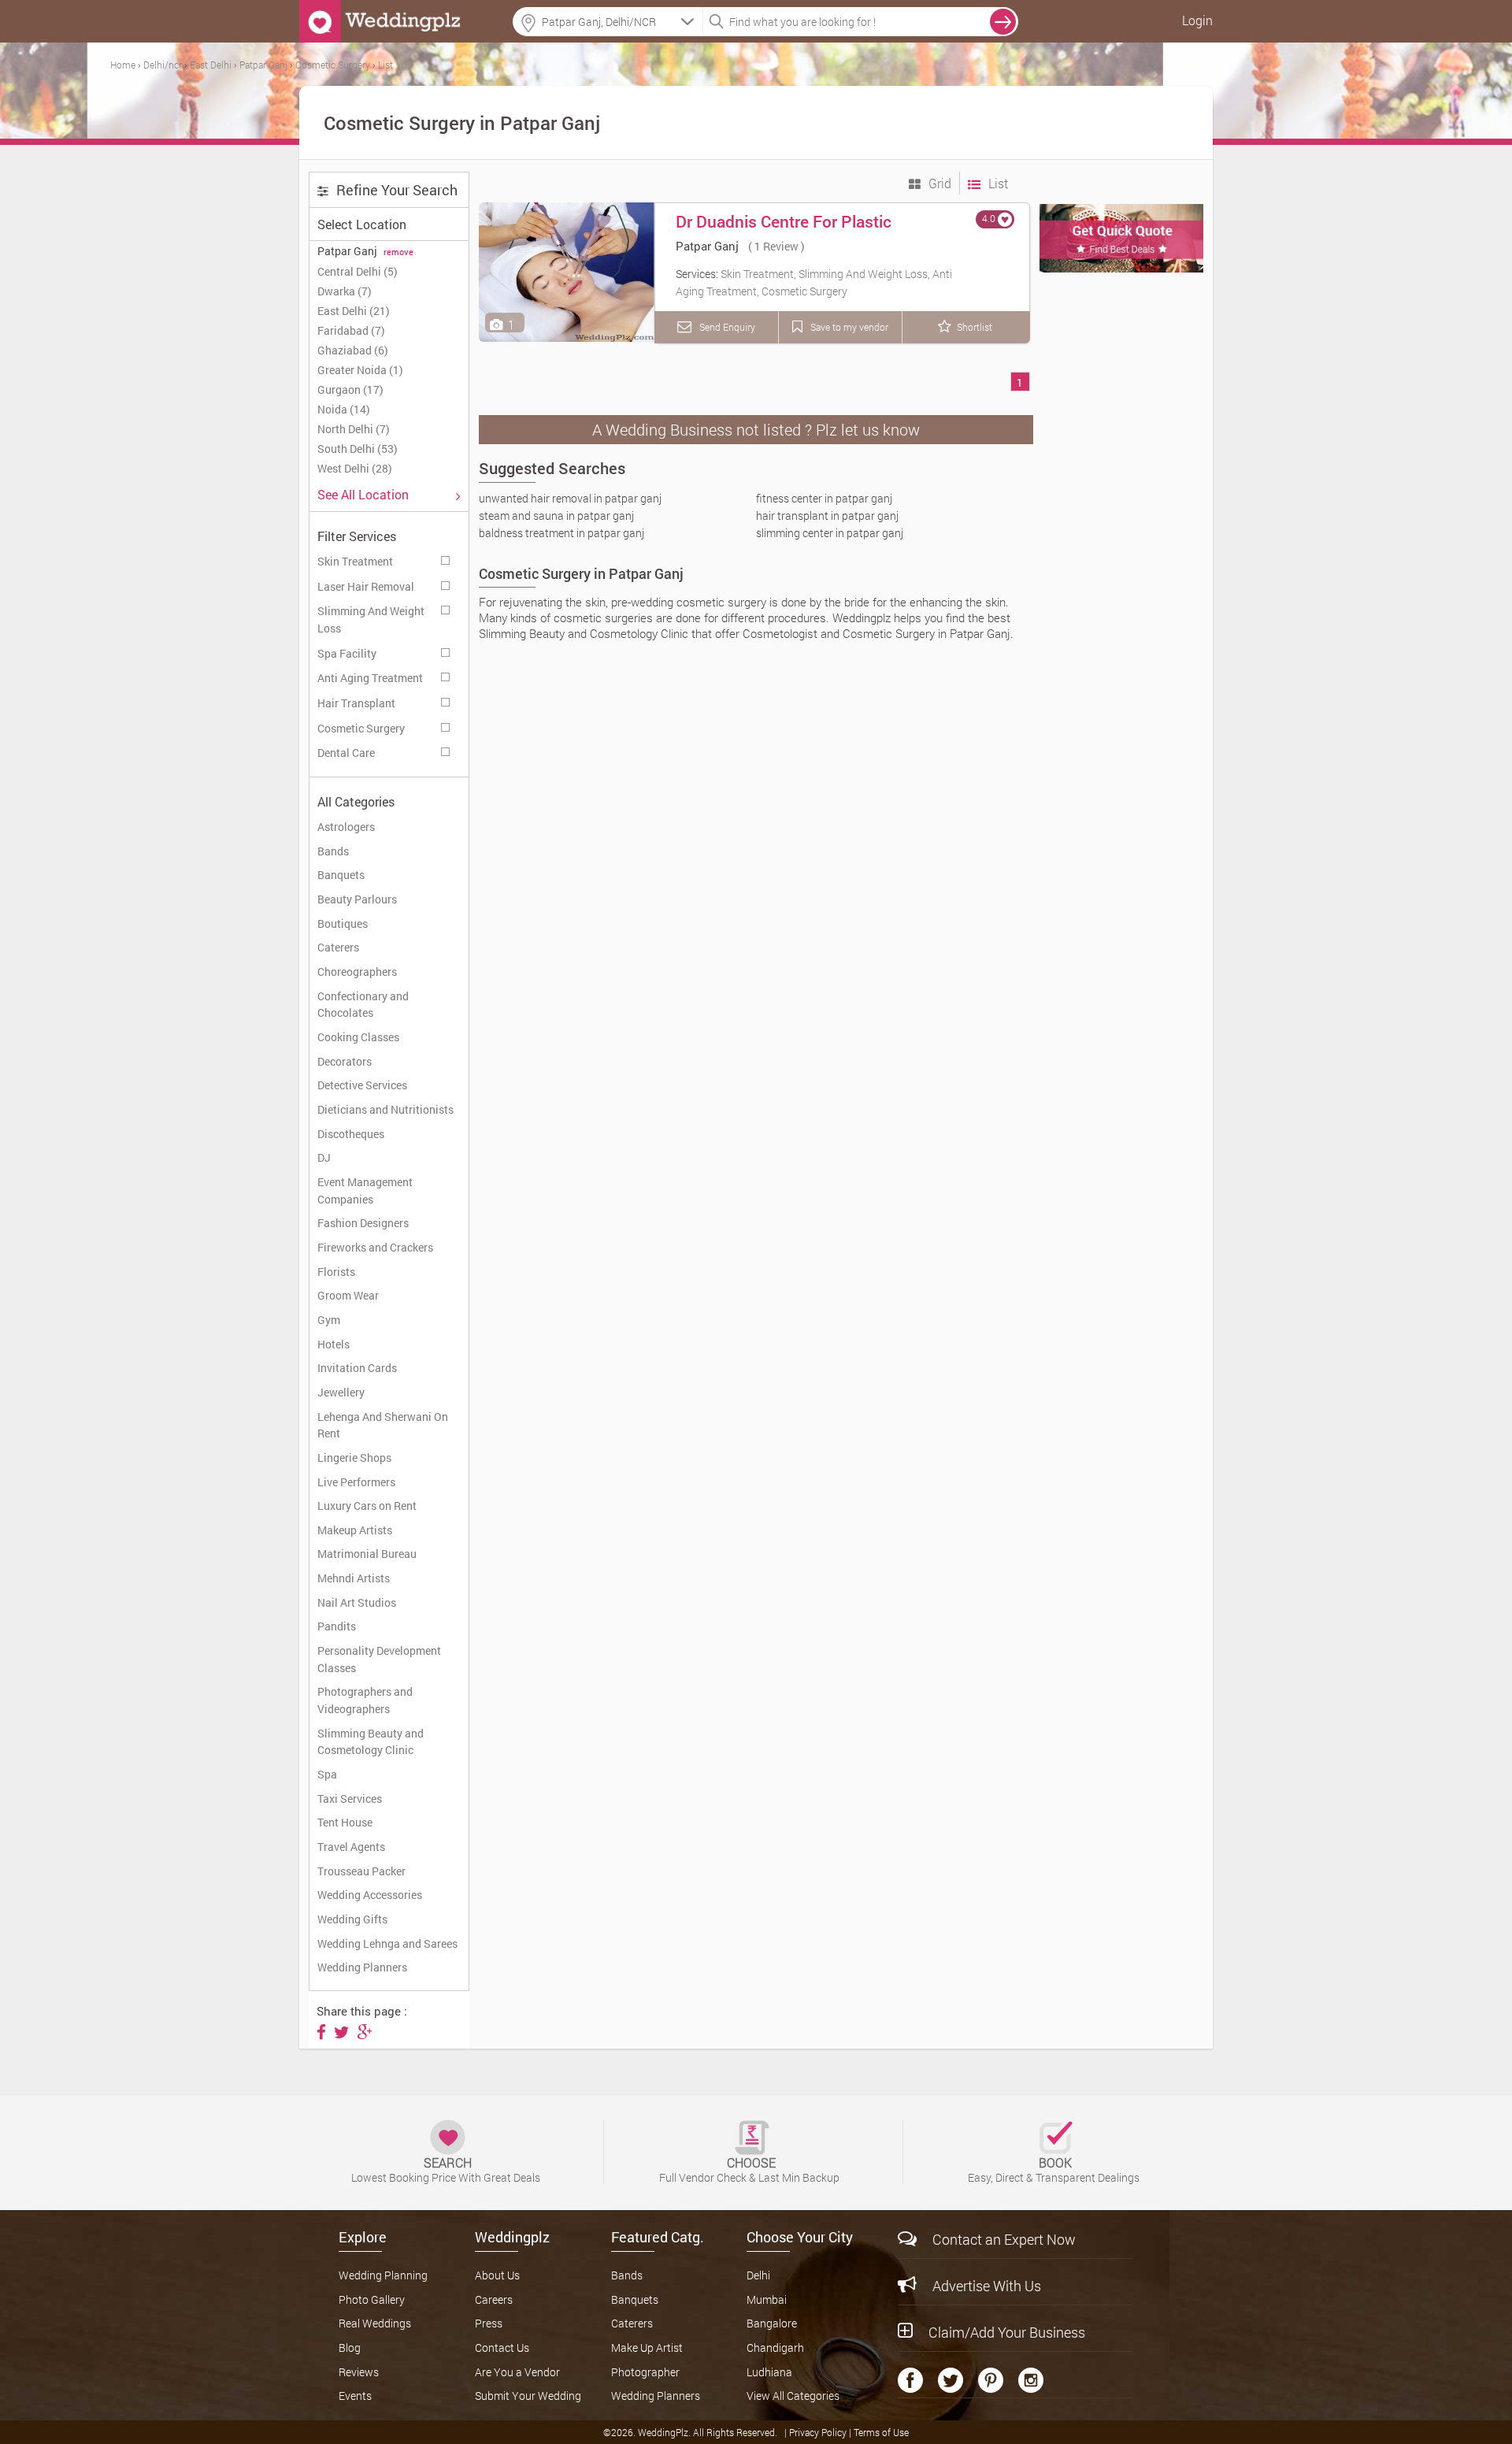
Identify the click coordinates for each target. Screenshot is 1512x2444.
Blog (350, 2348)
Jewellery (341, 1392)
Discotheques (351, 1134)
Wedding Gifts (352, 1919)
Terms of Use (881, 2432)
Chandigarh (775, 2348)
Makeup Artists (355, 1530)
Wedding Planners (362, 1967)
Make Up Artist (647, 2348)
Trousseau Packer (361, 1871)
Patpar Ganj (707, 246)
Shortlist (975, 327)
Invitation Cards (357, 1368)
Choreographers (357, 972)
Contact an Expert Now (1004, 2239)
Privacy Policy (819, 2432)
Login (1197, 20)
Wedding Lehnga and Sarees (387, 1943)
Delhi (758, 2275)
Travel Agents (351, 1847)
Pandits (337, 1626)
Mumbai (767, 2299)
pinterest (991, 2380)
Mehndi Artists (354, 1578)
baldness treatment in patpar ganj (561, 533)
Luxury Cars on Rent (367, 1506)
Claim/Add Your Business (1007, 2332)
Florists (336, 1272)
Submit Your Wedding (528, 2396)
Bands (333, 851)
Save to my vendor (848, 327)
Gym (329, 1320)
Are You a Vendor (517, 2372)
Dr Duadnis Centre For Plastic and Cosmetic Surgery (784, 232)
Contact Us (502, 2348)
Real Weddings (375, 2323)
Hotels (334, 1344)
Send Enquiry (726, 327)
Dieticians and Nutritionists (385, 1109)
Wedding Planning (383, 2275)
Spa (327, 1774)
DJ (324, 1157)
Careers (494, 2299)
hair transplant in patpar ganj (827, 516)
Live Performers (356, 1482)
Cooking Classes (358, 1037)
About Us (497, 2275)
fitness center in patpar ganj (824, 498)
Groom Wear (348, 1295)
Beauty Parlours (357, 899)
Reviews (359, 2372)
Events (355, 2396)
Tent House (345, 1822)
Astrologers (346, 827)
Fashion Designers (363, 1223)
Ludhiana (769, 2372)
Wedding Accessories (370, 1895)
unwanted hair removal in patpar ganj (570, 498)
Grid (938, 183)
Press (489, 2323)
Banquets (341, 875)
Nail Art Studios (357, 1602)
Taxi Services (350, 1799)
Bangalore (772, 2323)
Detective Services (362, 1085)
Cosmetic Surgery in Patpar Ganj (581, 573)
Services (447, 558)
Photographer (645, 2372)
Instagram (1031, 2380)
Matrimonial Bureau (367, 1554)
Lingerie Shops (354, 1457)
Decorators (345, 1061)
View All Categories (793, 2396)
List (997, 183)
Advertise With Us (987, 2286)
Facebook (910, 2380)
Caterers (338, 947)
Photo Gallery (372, 2299)
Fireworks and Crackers (375, 1247)
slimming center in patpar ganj (830, 533)
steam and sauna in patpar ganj (556, 516)
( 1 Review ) (776, 246)
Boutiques (343, 923)
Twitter (951, 2380)
